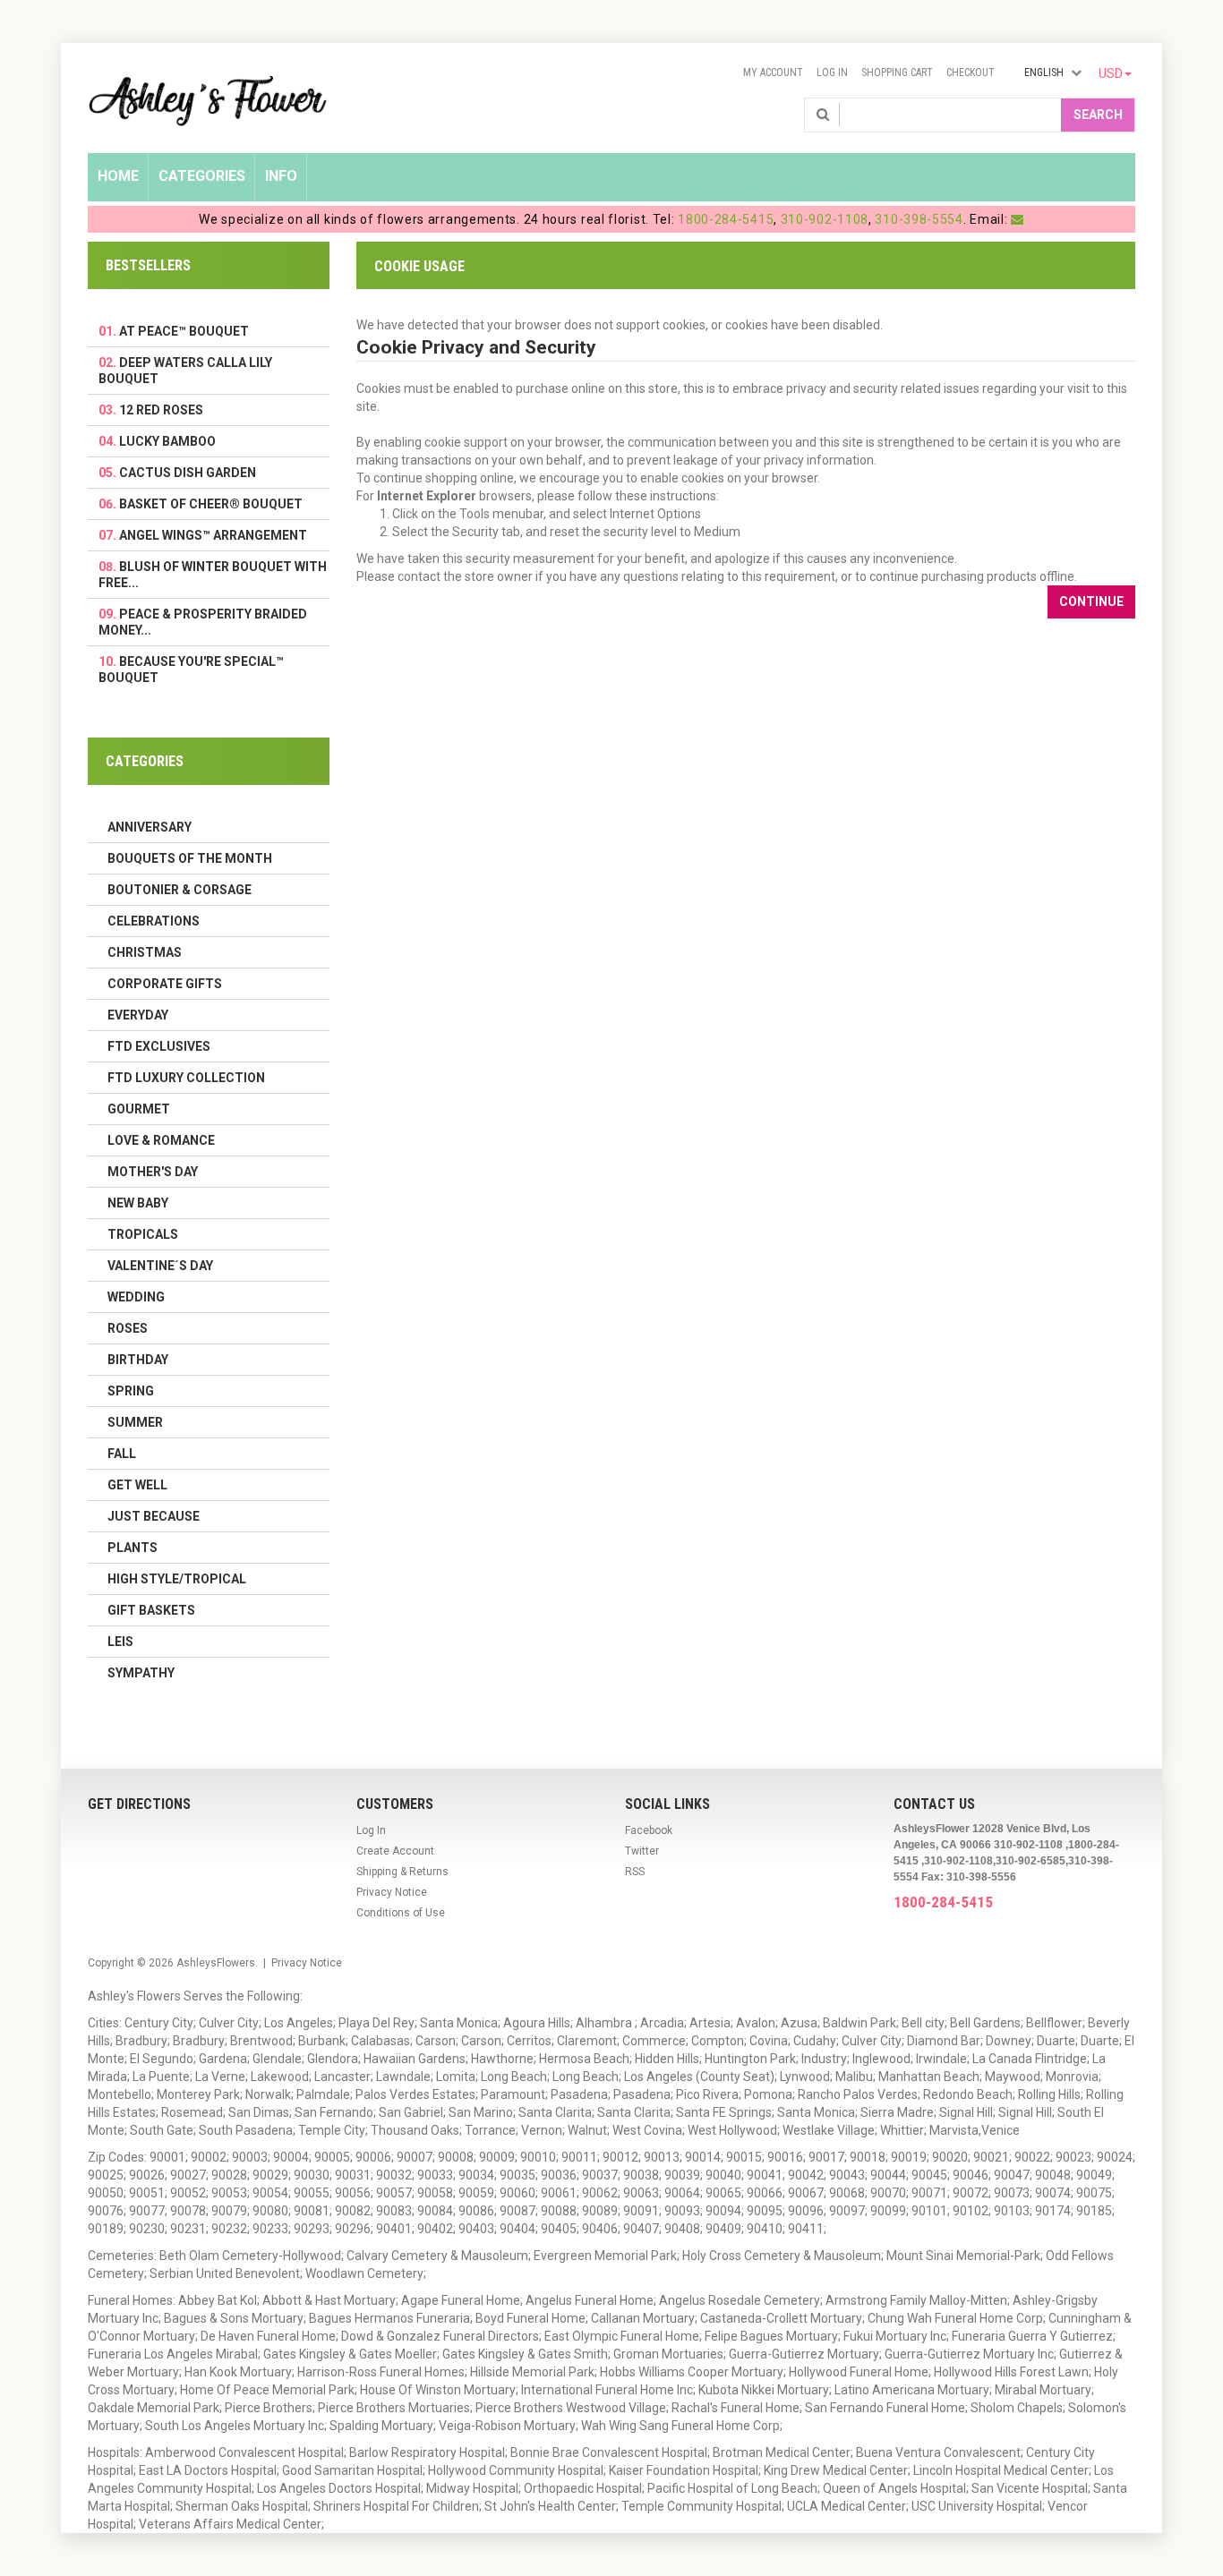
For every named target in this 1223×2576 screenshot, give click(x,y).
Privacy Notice (392, 1892)
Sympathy (141, 1673)
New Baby (138, 1203)
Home (118, 176)
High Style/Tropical (177, 1579)
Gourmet (139, 1109)
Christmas (145, 952)
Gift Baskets (151, 1610)
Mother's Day (153, 1172)
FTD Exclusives (159, 1046)
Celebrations (154, 921)
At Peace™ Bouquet (184, 331)
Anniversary (150, 827)
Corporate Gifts (165, 984)
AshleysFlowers (216, 1963)
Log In (832, 73)
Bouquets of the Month (190, 858)
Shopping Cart (897, 73)
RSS (635, 1872)
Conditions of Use (401, 1913)
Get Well (137, 1485)
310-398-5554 (919, 219)
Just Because (154, 1516)
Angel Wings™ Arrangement (213, 535)
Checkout (971, 73)
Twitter (642, 1851)
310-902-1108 (825, 219)
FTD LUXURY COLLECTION (186, 1078)
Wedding (136, 1297)
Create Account (395, 1851)
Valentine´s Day (160, 1266)
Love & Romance (161, 1140)
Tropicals (143, 1234)
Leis (120, 1642)
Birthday (138, 1360)
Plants (133, 1548)
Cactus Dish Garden (188, 473)
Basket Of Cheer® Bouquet (211, 504)
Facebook (649, 1830)
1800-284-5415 (726, 219)
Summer (135, 1422)
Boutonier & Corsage (180, 890)
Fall (122, 1454)
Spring (131, 1391)
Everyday (138, 1015)
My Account (773, 73)
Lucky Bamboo (167, 441)
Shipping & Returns (402, 1872)
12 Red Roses (161, 410)
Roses (128, 1328)
